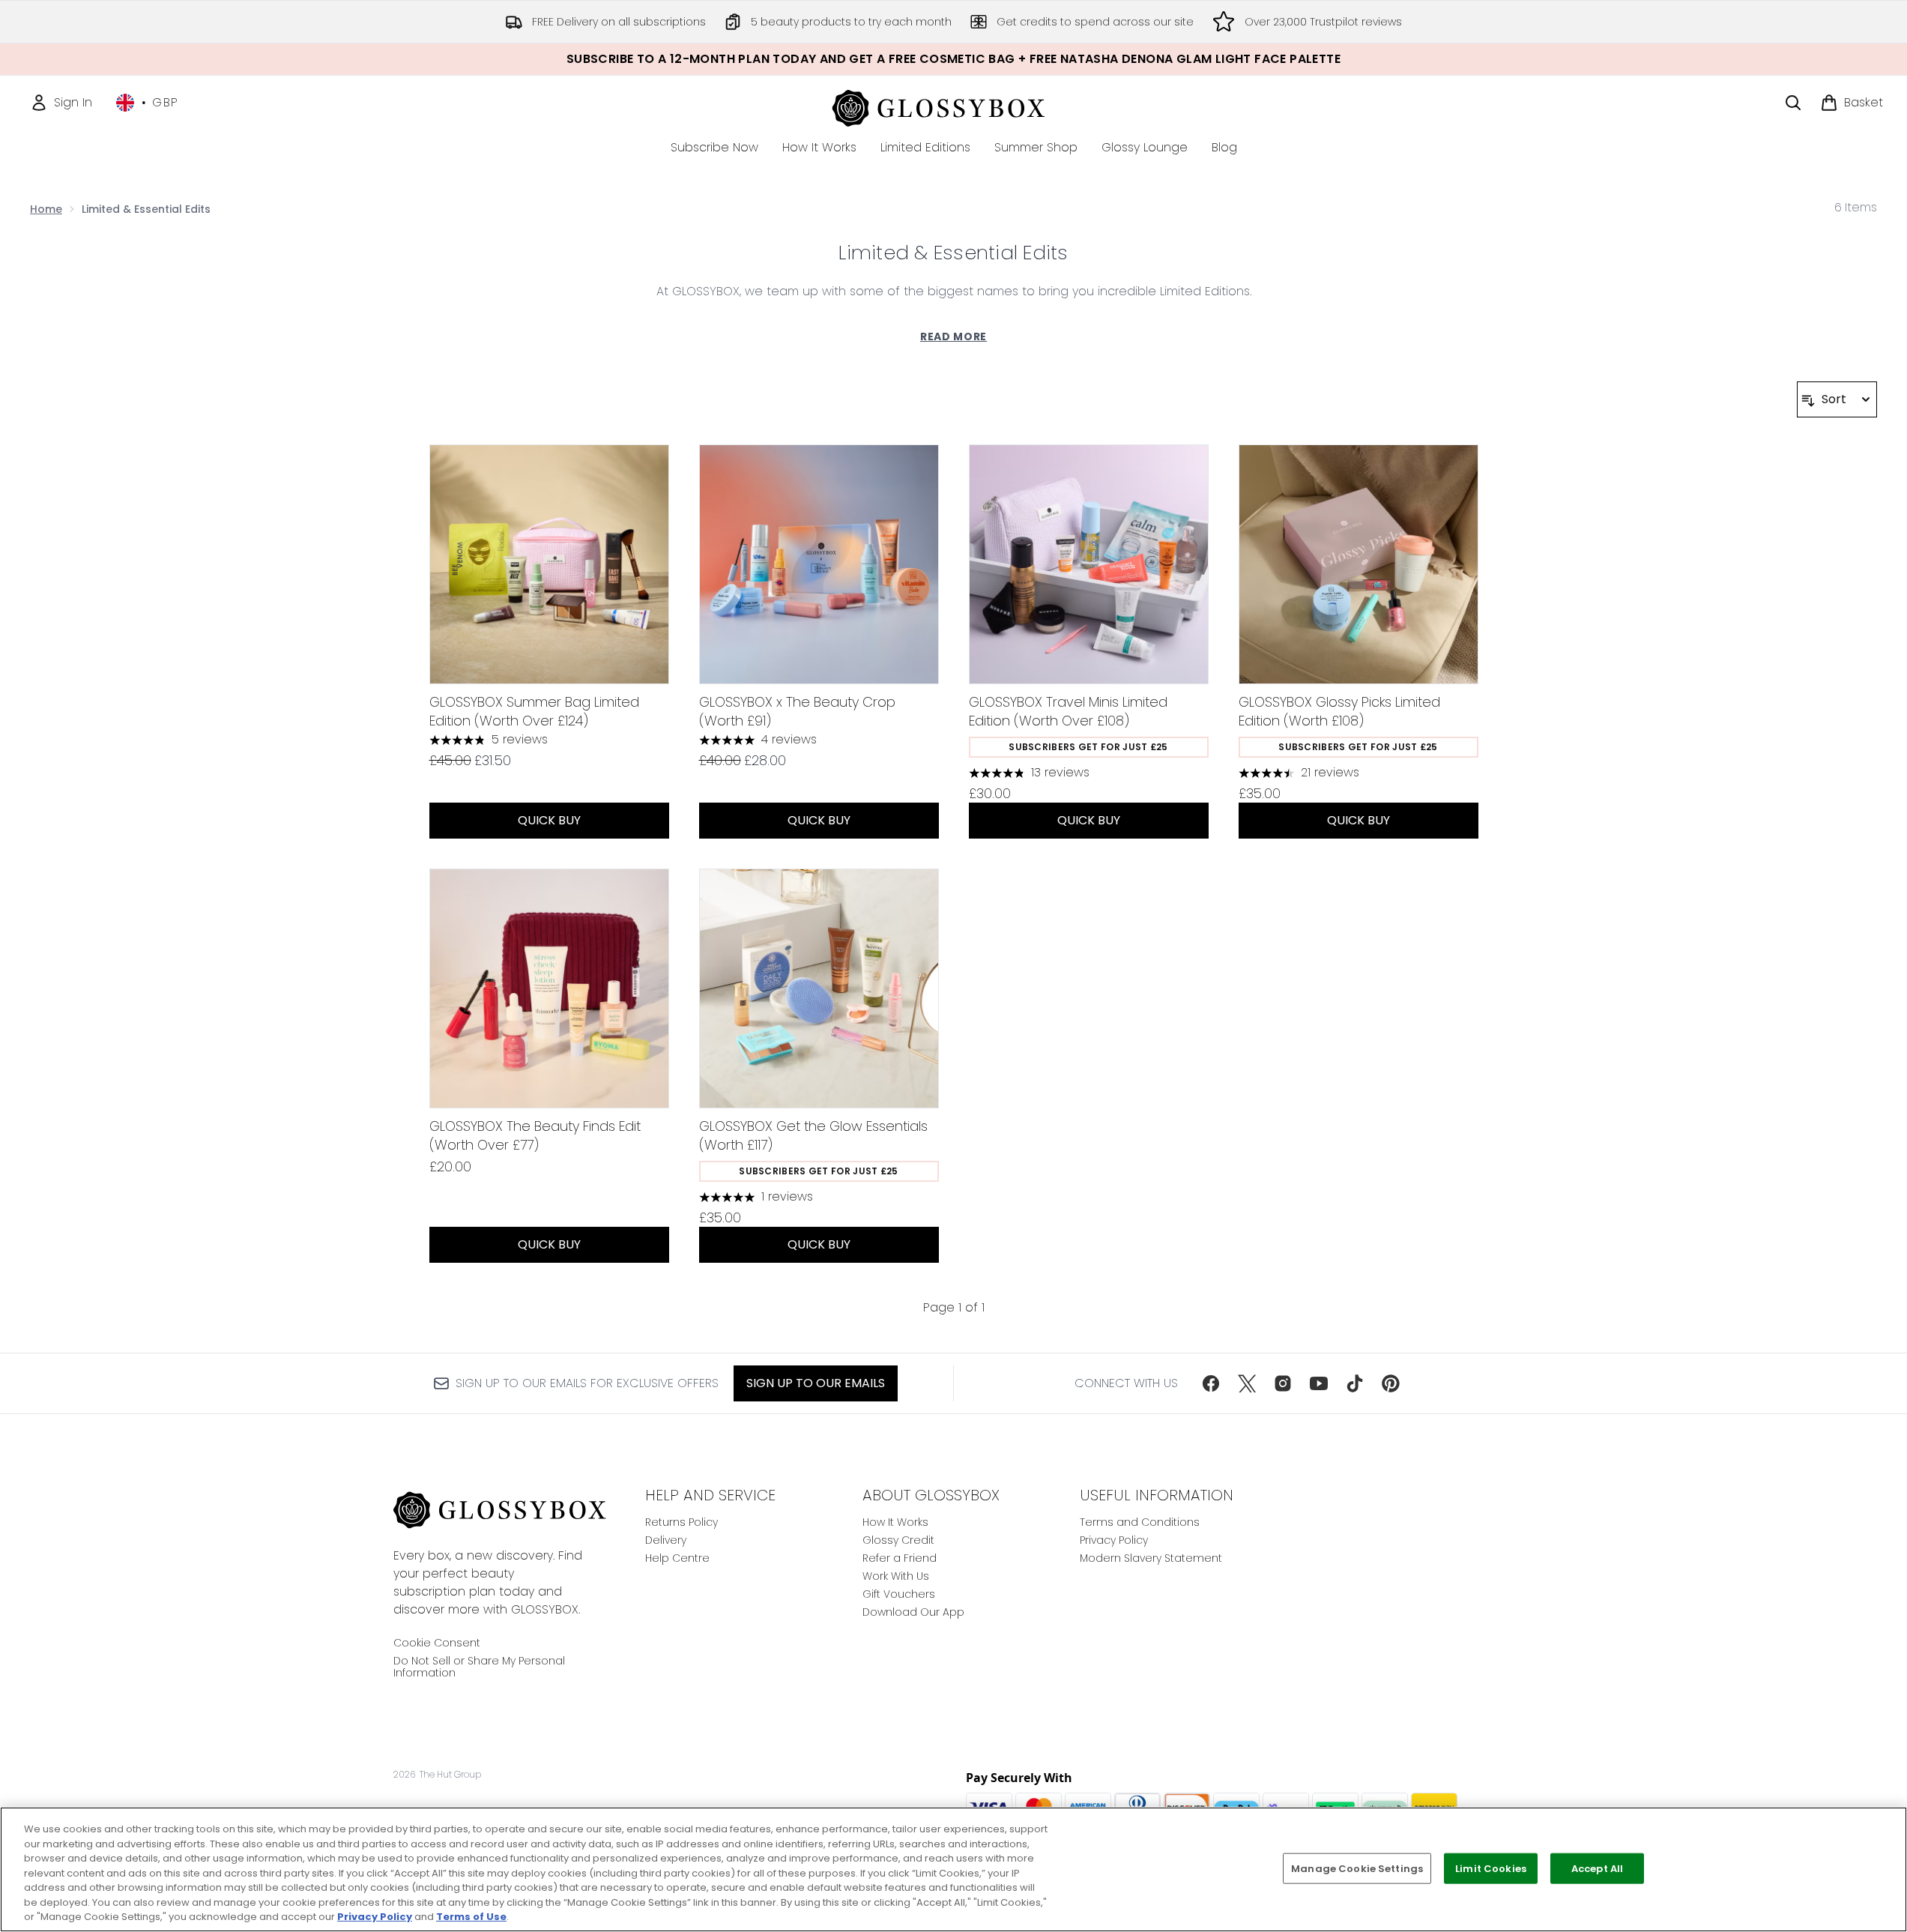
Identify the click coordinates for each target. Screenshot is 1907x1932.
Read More (953, 336)
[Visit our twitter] (1247, 1383)
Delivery (666, 1540)
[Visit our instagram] (1283, 1383)
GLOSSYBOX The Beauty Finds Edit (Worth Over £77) (535, 1135)
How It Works (895, 1522)
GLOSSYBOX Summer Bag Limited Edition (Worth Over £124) (534, 711)
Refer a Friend (900, 1558)
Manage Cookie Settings (1357, 1868)
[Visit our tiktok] (1355, 1383)
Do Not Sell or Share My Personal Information (479, 1667)
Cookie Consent (437, 1643)
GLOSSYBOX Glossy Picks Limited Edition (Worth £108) (1339, 711)
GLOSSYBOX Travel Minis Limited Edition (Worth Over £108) (1068, 711)
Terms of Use (471, 1917)
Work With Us (896, 1576)
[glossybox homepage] (953, 106)
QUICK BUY (549, 820)
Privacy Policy (1114, 1540)
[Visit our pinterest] (1391, 1383)
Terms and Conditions (1140, 1522)
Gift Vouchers (899, 1594)
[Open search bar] (1793, 103)
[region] (953, 1869)
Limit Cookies (1491, 1868)
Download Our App (913, 1612)
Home (46, 209)
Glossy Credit (898, 1540)
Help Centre (677, 1558)
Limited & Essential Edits (953, 253)
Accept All (1597, 1868)
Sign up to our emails (816, 1383)
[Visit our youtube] (1319, 1383)
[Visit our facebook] (1211, 1383)
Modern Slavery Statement (1151, 1558)
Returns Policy (681, 1522)
